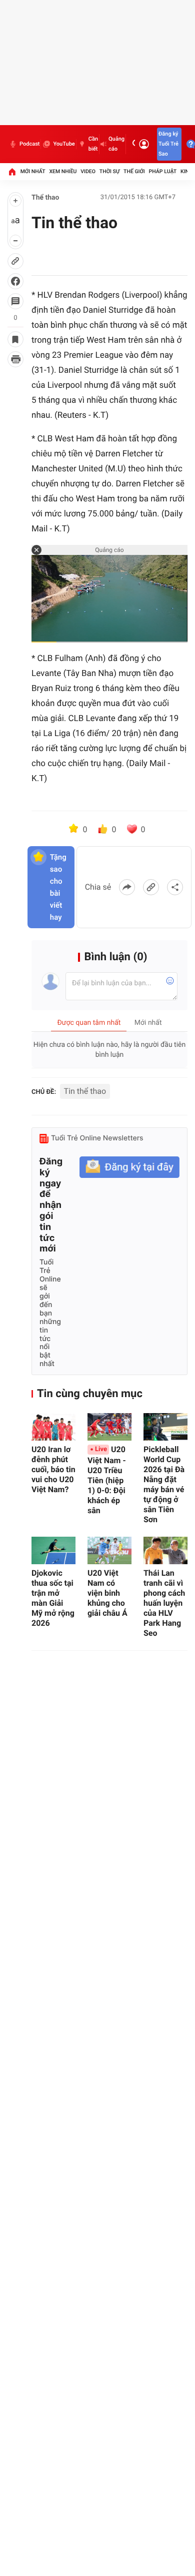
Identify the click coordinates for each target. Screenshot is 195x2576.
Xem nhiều (63, 171)
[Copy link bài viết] (151, 887)
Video (88, 171)
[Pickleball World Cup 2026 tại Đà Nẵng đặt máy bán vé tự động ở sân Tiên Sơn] (165, 1427)
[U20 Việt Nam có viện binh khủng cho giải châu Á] (109, 1550)
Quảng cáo (116, 144)
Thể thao (45, 198)
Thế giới (134, 171)
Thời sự (109, 171)
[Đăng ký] (129, 1167)
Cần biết (93, 144)
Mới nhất (33, 171)
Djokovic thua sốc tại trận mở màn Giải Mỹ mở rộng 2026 (53, 1598)
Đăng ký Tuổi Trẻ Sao (168, 144)
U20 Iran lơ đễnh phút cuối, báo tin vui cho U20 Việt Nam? (53, 1469)
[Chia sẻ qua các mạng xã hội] (175, 887)
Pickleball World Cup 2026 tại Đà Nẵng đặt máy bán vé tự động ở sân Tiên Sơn (164, 1484)
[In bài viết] (15, 359)
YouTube (64, 144)
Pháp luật (163, 171)
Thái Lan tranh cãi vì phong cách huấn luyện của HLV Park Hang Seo (164, 1603)
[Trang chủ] (12, 172)
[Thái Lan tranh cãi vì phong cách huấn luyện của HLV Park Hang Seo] (165, 1550)
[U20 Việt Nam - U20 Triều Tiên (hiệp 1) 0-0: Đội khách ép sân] (109, 1427)
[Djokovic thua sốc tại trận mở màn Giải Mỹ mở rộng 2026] (53, 1550)
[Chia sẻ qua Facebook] (127, 887)
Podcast (29, 144)
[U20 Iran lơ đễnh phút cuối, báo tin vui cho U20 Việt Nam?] (53, 1427)
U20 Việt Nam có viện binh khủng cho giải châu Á (107, 1593)
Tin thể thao (85, 1091)
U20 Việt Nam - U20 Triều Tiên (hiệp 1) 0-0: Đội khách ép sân (107, 1480)
